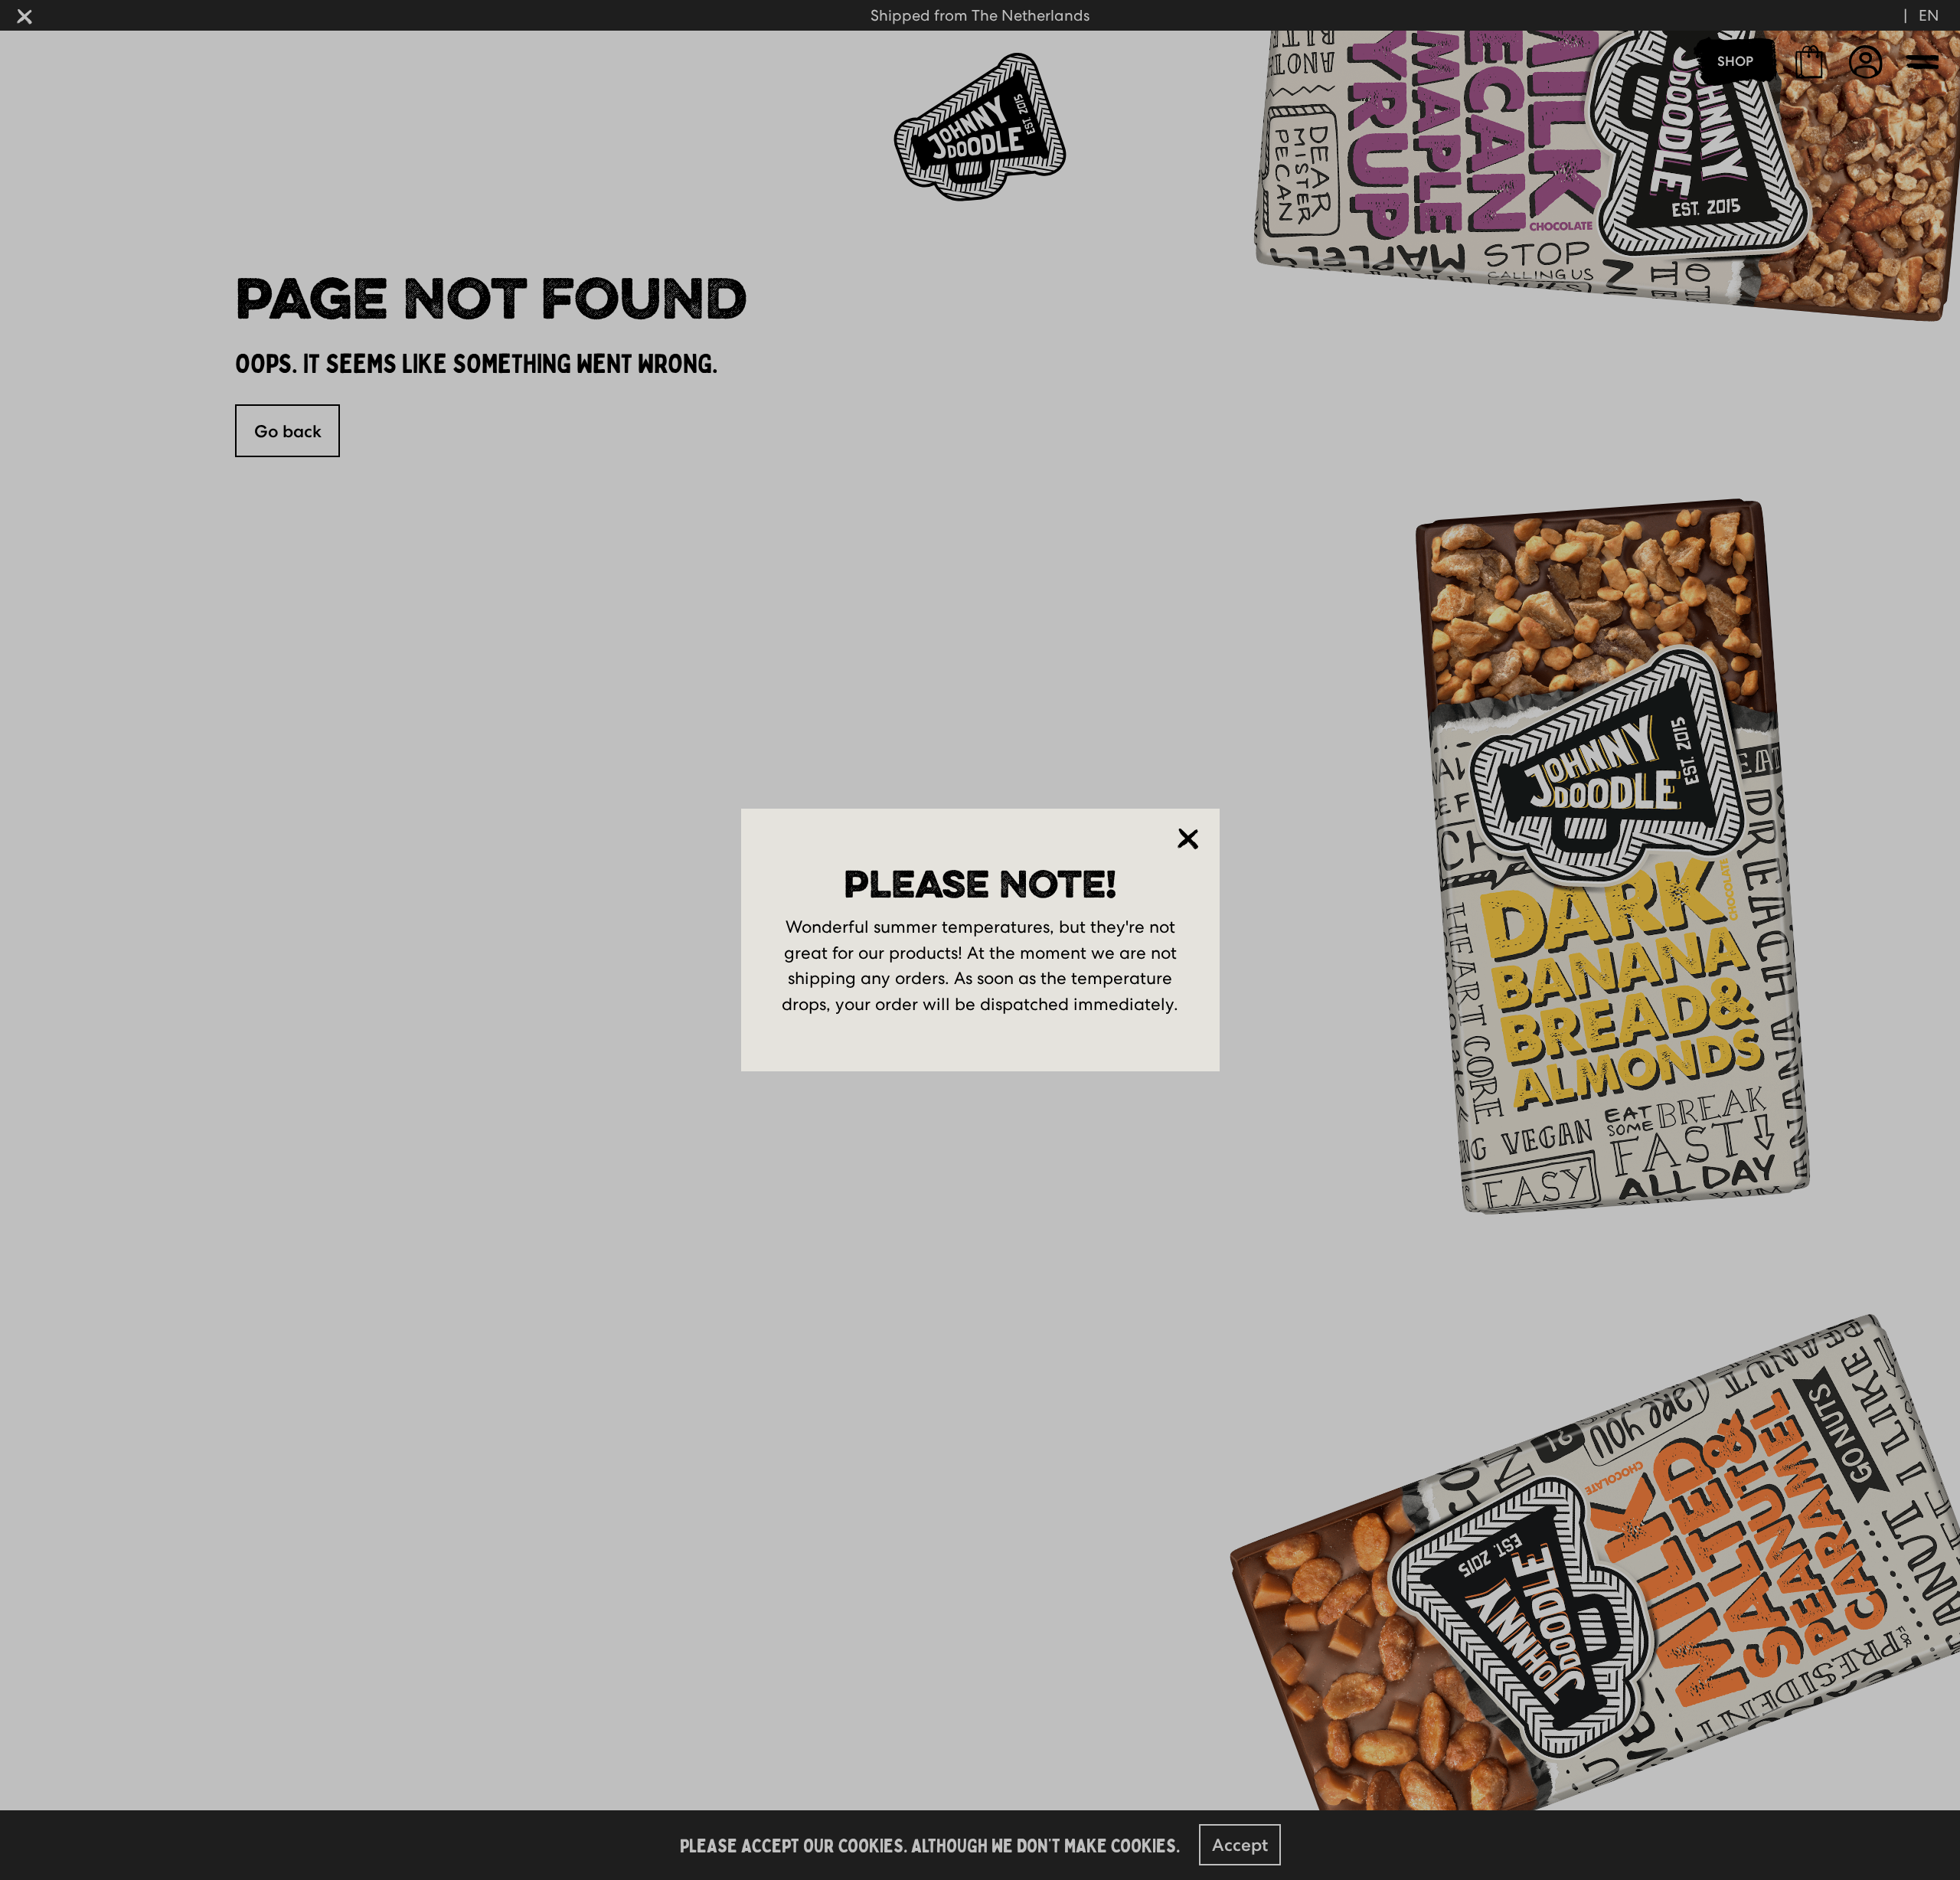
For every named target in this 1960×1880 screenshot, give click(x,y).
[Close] (1188, 839)
